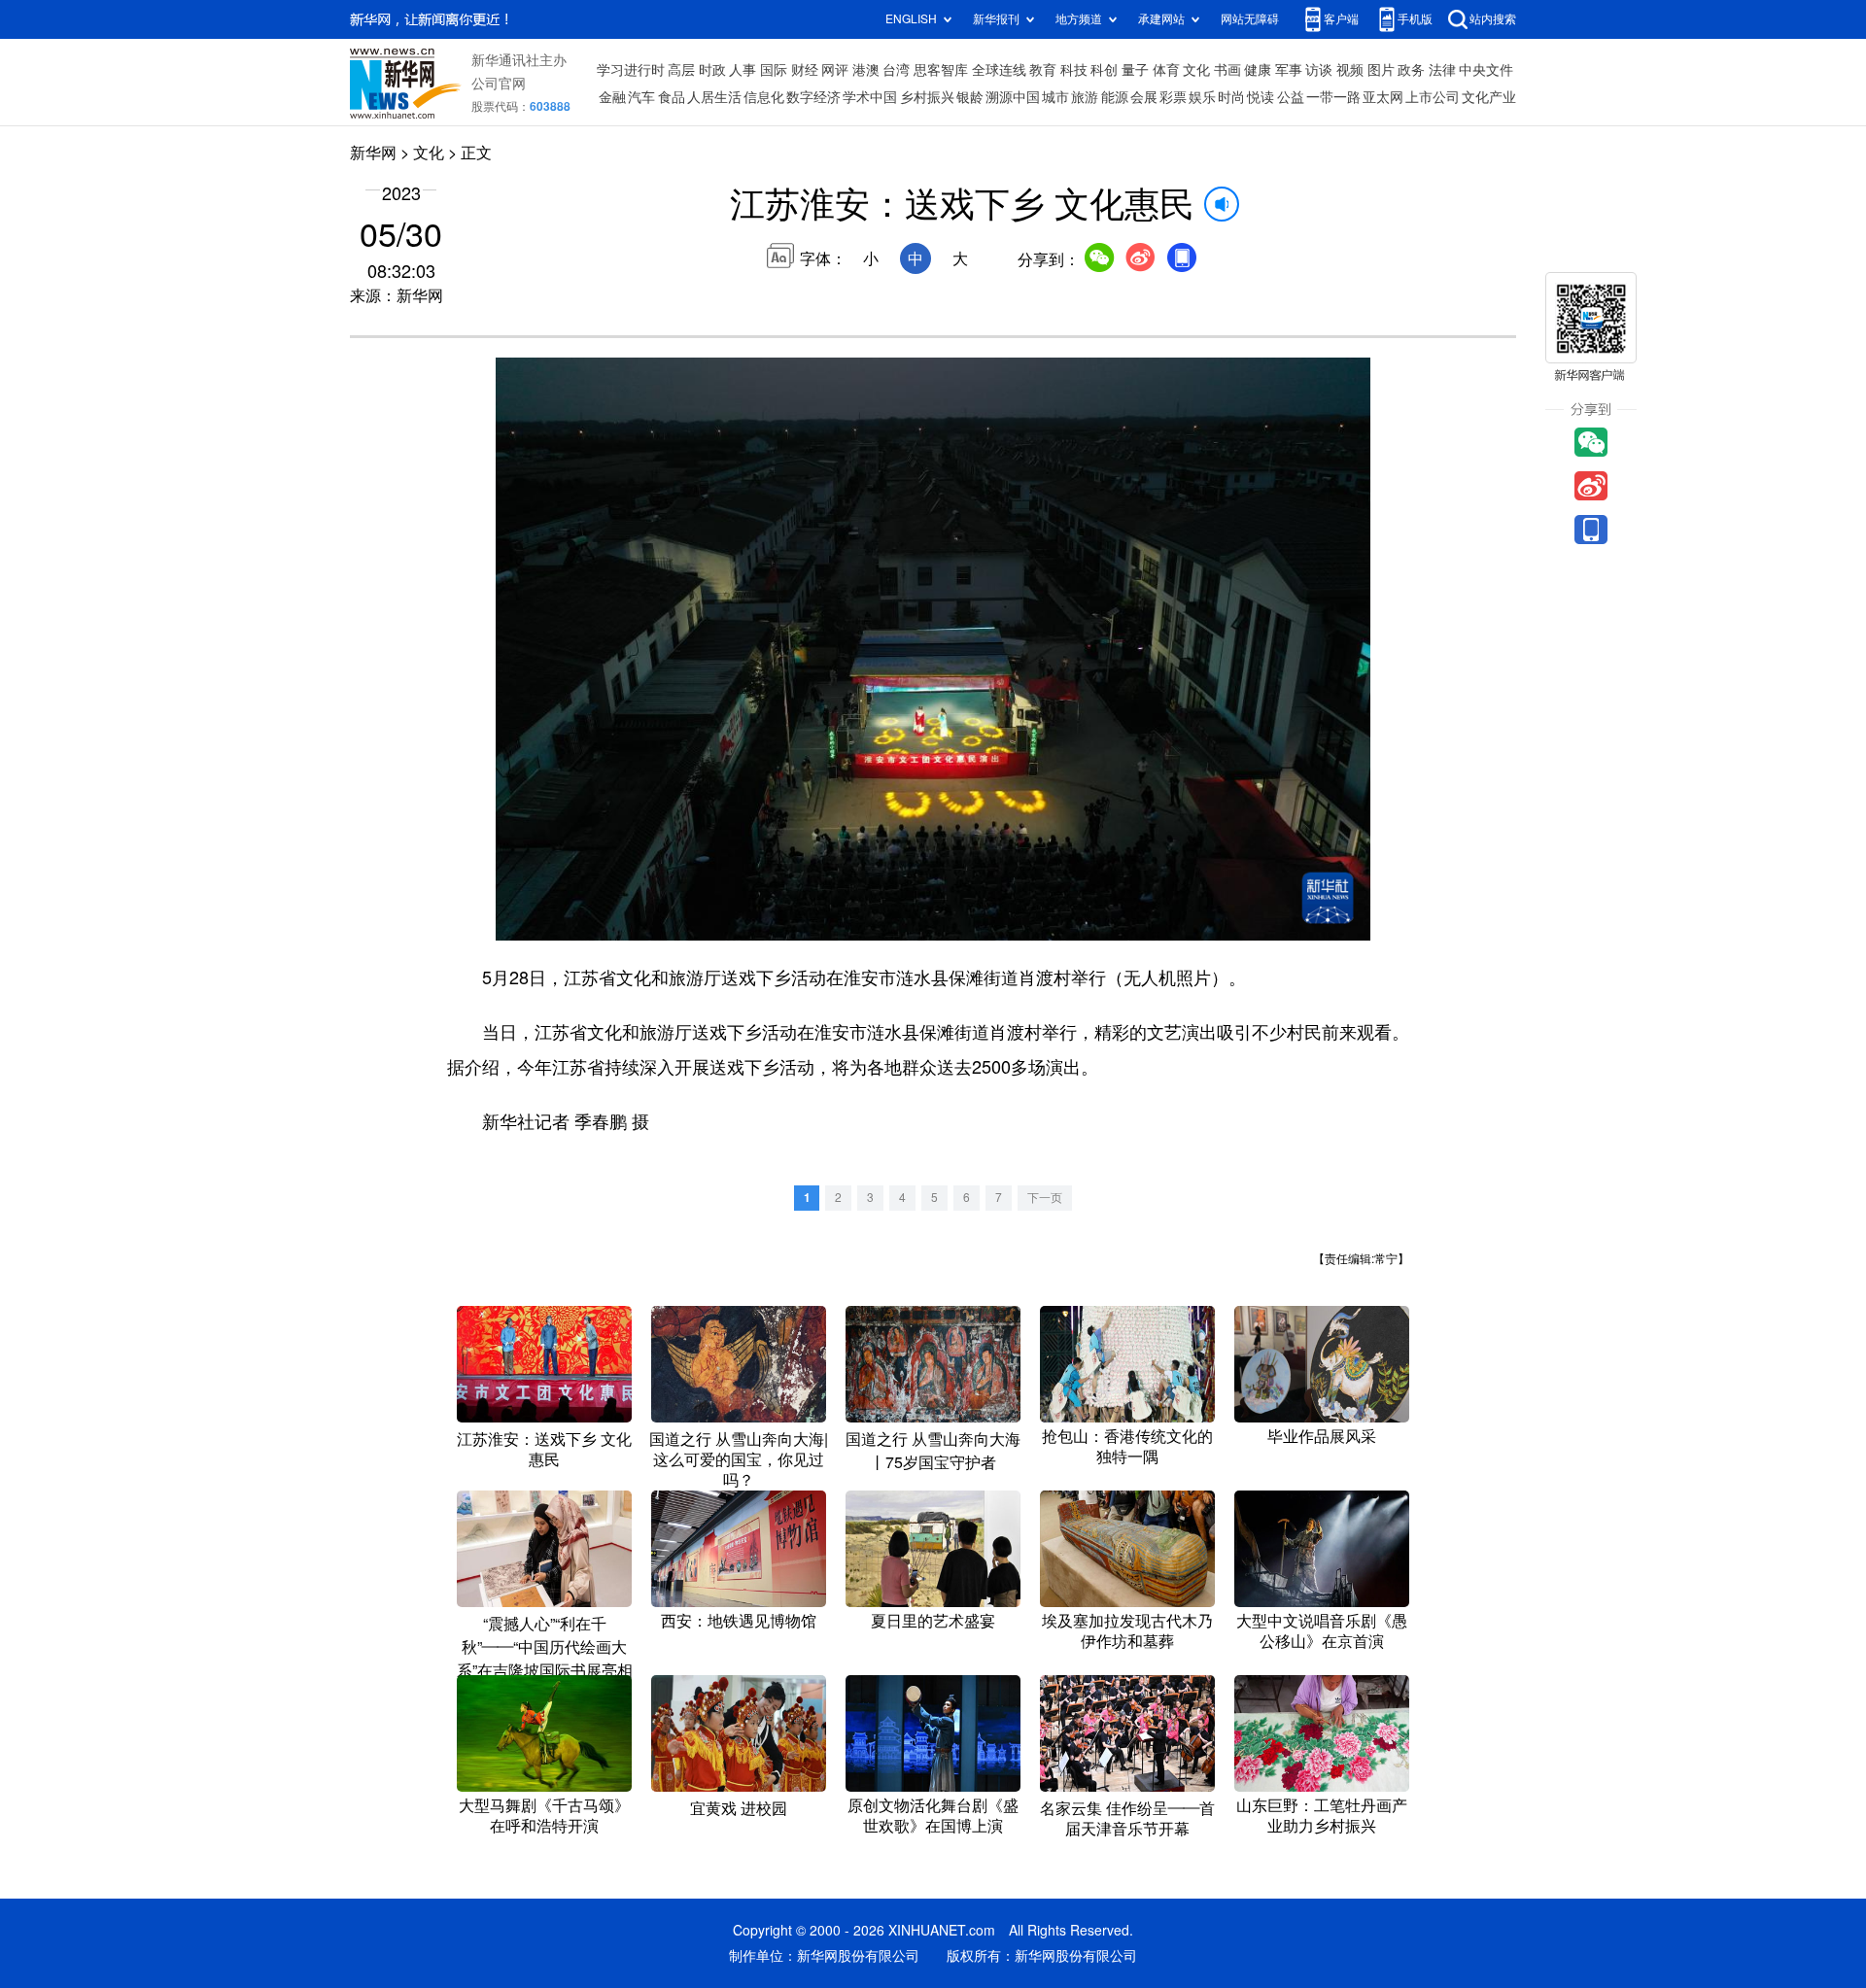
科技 (1074, 70)
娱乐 (1202, 97)
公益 (1291, 97)
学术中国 (870, 97)
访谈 (1319, 70)
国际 (774, 70)
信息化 (764, 97)
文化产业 (1489, 97)
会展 (1144, 97)
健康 (1258, 70)
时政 (712, 70)
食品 (672, 97)
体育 (1166, 70)
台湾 (896, 70)
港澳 (866, 70)
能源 (1115, 97)
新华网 (373, 153)
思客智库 (941, 70)
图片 (1381, 70)
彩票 (1173, 97)
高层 (681, 70)
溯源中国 (1013, 97)
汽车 (641, 97)
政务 (1411, 70)
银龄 (970, 97)
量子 (1135, 70)
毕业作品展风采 (1322, 1436)
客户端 (1341, 19)
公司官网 (499, 84)
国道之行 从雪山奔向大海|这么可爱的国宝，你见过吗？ (739, 1459)
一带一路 (1333, 97)
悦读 (1261, 97)
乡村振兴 (927, 97)
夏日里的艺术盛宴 (933, 1621)
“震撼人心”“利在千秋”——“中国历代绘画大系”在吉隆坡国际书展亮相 (545, 1647)
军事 (1289, 70)
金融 (612, 97)
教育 (1043, 70)
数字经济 (813, 97)
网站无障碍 (1250, 19)
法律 (1442, 70)
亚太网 (1383, 97)
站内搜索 (1493, 19)
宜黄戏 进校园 (739, 1808)
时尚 (1231, 97)
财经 (805, 70)
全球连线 (999, 70)
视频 (1350, 70)
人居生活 (714, 97)
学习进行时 (631, 70)
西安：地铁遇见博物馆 (739, 1621)
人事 (743, 70)
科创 (1104, 70)
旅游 (1085, 97)
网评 (835, 70)
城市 (1055, 97)
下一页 (1045, 1198)
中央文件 (1486, 70)
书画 (1227, 70)
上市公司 (1433, 97)
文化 (1196, 70)
